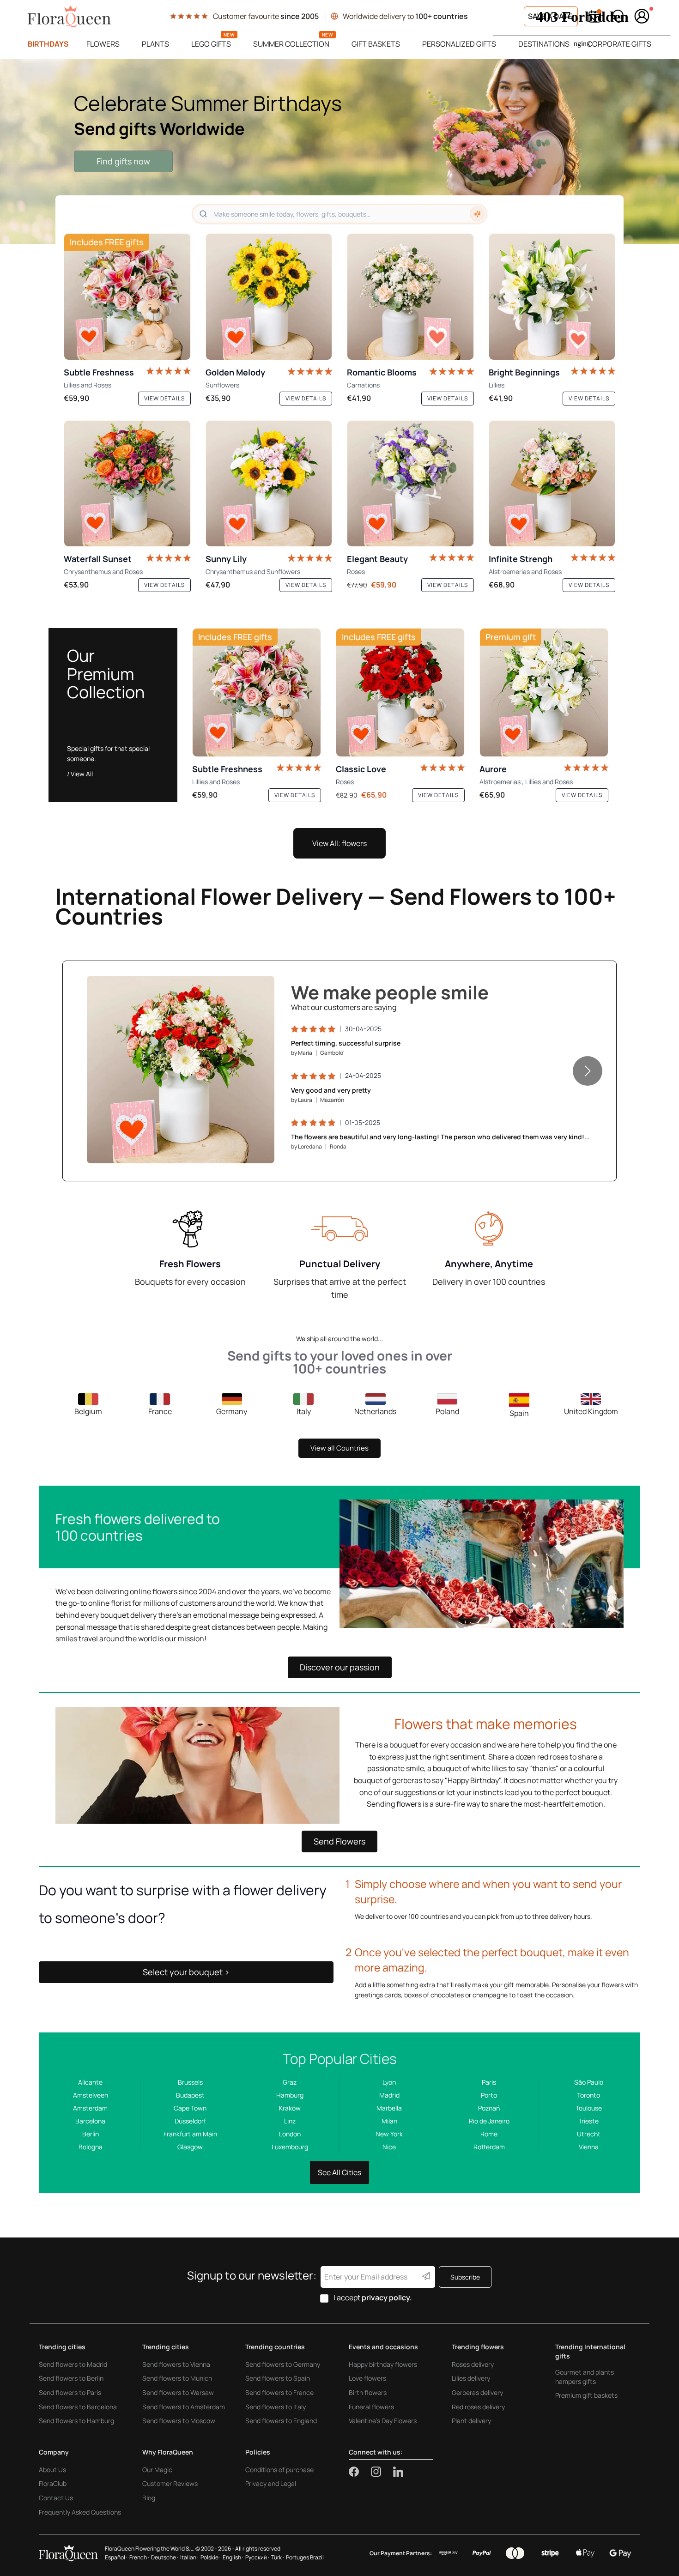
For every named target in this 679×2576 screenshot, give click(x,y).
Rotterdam (489, 2147)
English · (233, 2557)
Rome (489, 2134)
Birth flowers (368, 2392)
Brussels (190, 2082)
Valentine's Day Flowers (383, 2421)
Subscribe (465, 2277)
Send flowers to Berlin (71, 2378)
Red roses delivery (478, 2407)
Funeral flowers (371, 2407)
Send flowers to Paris (70, 2392)
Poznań (489, 2108)
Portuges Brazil (305, 2557)
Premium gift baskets (586, 2395)
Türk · (278, 2557)
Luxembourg (290, 2147)
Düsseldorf (190, 2121)
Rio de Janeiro (489, 2121)
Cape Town (190, 2108)
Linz (290, 2121)
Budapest (190, 2095)
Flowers (103, 44)
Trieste (588, 2121)
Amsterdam (90, 2108)
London (290, 2134)
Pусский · (257, 2557)
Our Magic (157, 2470)
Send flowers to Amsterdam (184, 2407)
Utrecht (589, 2134)
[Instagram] (382, 2472)
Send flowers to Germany (283, 2364)
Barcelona (90, 2121)
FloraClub (53, 2483)
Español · (116, 2557)
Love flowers (367, 2378)
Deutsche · (165, 2557)
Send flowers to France (279, 2392)
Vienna (589, 2147)
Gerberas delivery (477, 2392)
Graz (290, 2082)
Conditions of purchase (279, 2470)
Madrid (389, 2095)
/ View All (80, 774)
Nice (389, 2147)
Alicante (90, 2082)
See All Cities (339, 2172)
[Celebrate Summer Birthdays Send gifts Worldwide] (339, 151)
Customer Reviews (170, 2483)
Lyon (389, 2082)
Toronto (588, 2095)
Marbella (389, 2108)
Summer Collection (291, 44)
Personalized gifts (459, 44)
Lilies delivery (471, 2378)
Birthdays (48, 44)
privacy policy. (387, 2298)
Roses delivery (473, 2364)
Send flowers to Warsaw (178, 2392)
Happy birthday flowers (383, 2364)
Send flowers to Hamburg (76, 2421)
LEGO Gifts (211, 44)
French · (139, 2557)
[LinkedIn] (398, 2472)
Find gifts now (123, 161)
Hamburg (290, 2095)
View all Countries (339, 1448)
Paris (489, 2082)
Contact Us (56, 2498)
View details (164, 398)
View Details (240, 1147)
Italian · (189, 2557)
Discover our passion (340, 1667)
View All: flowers (339, 843)
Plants (155, 44)
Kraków (290, 2108)
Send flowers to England (281, 2421)
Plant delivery (471, 2421)
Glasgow (190, 2147)
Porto (489, 2095)
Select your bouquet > (186, 1972)
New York (389, 2134)
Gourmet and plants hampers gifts (585, 2377)
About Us (52, 2470)
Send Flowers (339, 1841)
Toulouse (589, 2108)
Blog (149, 2498)
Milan (389, 2121)
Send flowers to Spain (278, 2378)
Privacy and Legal (271, 2483)
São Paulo (589, 2082)
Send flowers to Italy (276, 2407)
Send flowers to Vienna (176, 2364)
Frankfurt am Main (190, 2134)
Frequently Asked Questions (80, 2512)
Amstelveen (91, 2095)
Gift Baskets (376, 44)
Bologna (91, 2147)
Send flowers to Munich (177, 2378)
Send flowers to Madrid (73, 2364)
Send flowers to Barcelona (78, 2407)
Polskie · (211, 2557)
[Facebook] (360, 2472)
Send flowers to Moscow (179, 2421)
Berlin (91, 2134)
